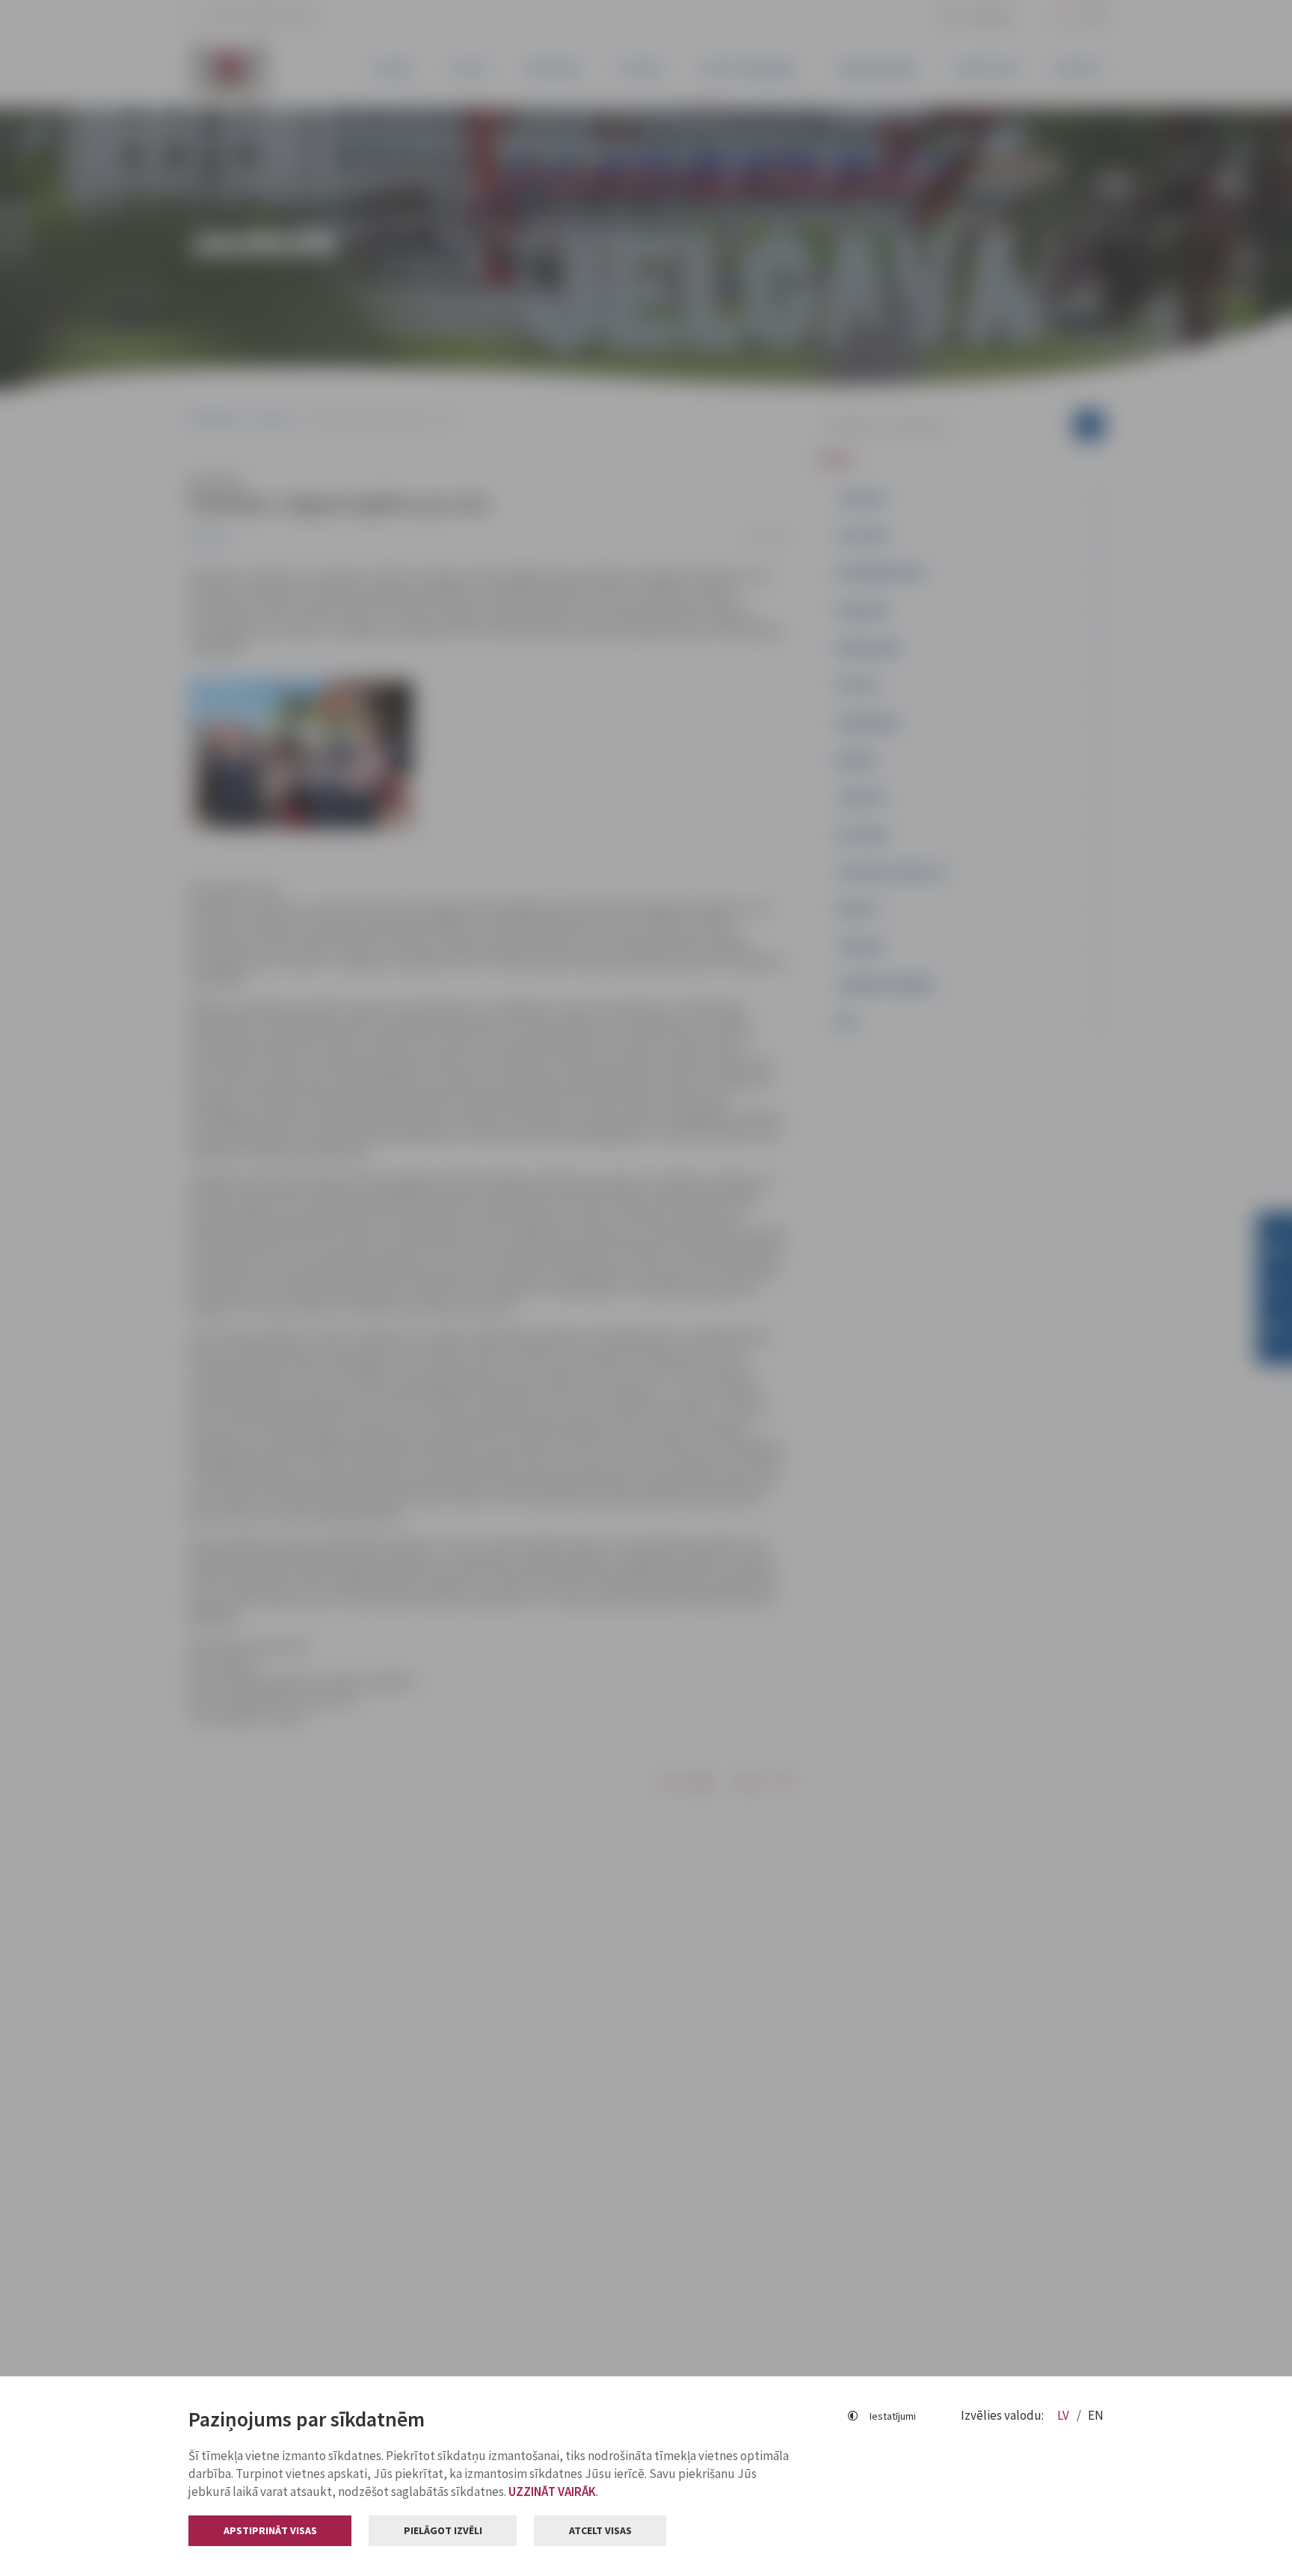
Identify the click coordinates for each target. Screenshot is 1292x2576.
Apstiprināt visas (270, 2530)
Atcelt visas (600, 2530)
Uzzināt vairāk (552, 2492)
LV (1064, 2415)
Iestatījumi (893, 2416)
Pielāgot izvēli (443, 2530)
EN (1096, 2415)
